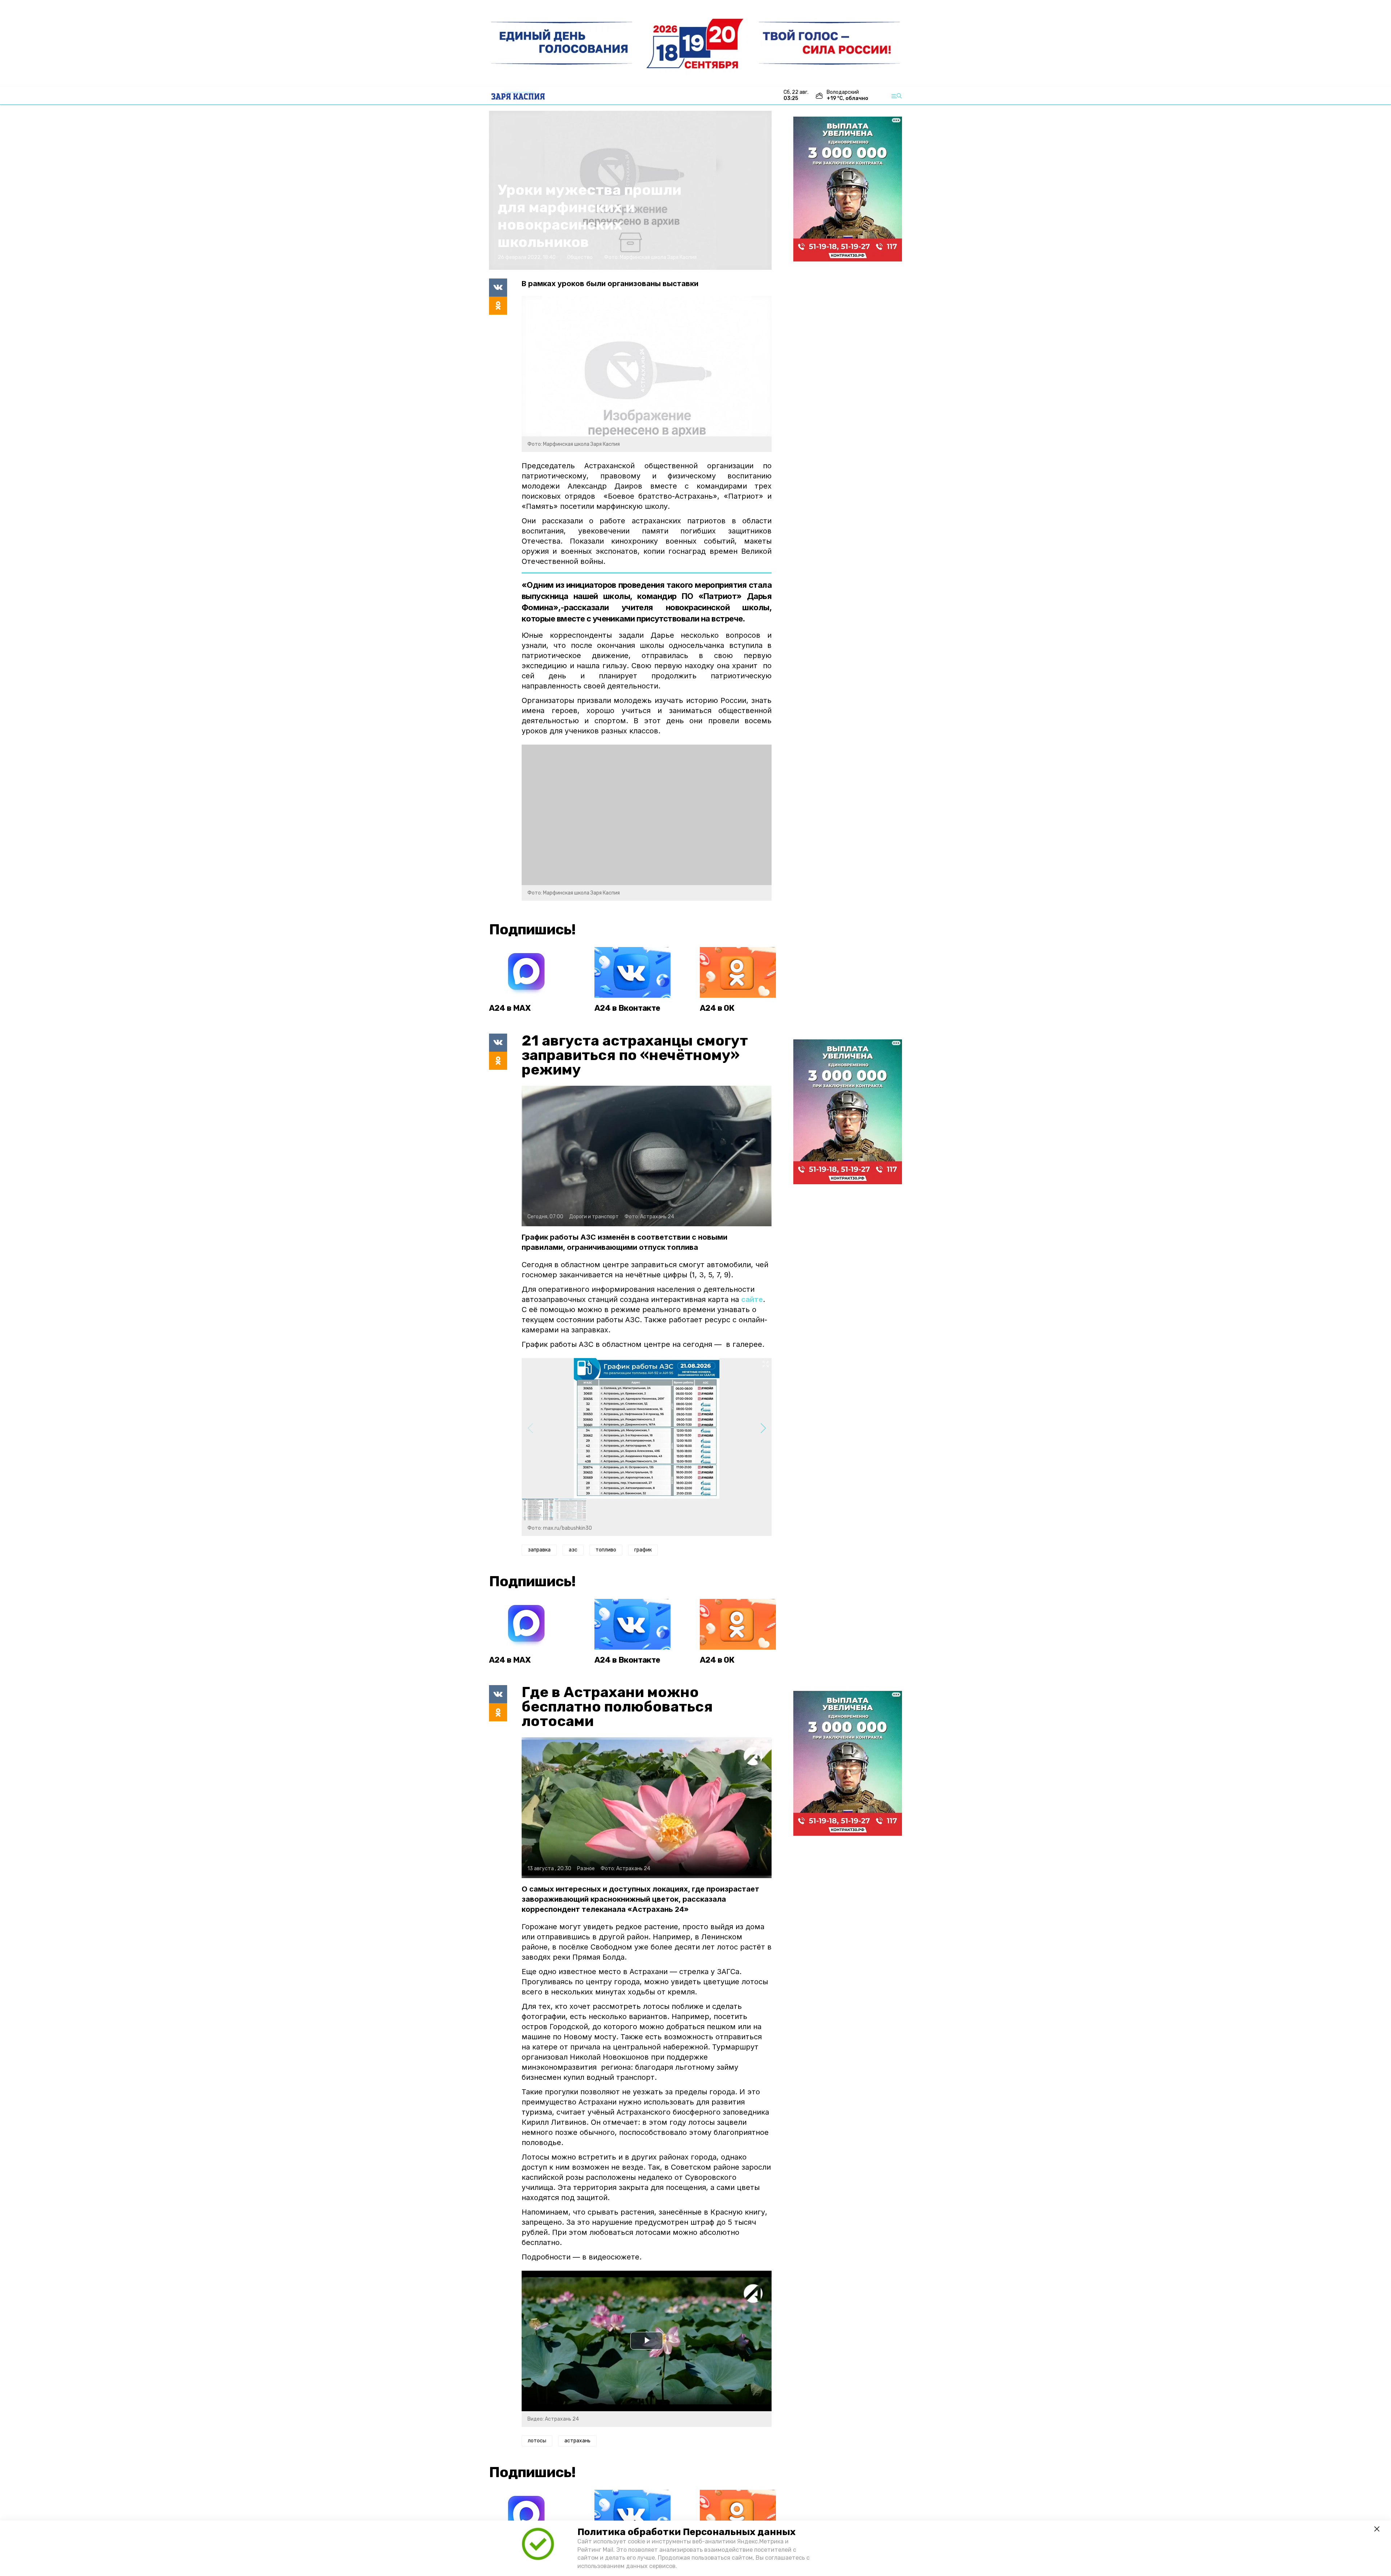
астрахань (577, 2441)
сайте (752, 1299)
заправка (539, 1550)
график (643, 1550)
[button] (763, 1428)
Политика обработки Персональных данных (686, 2532)
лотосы (537, 2441)
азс (573, 1550)
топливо (606, 1550)
